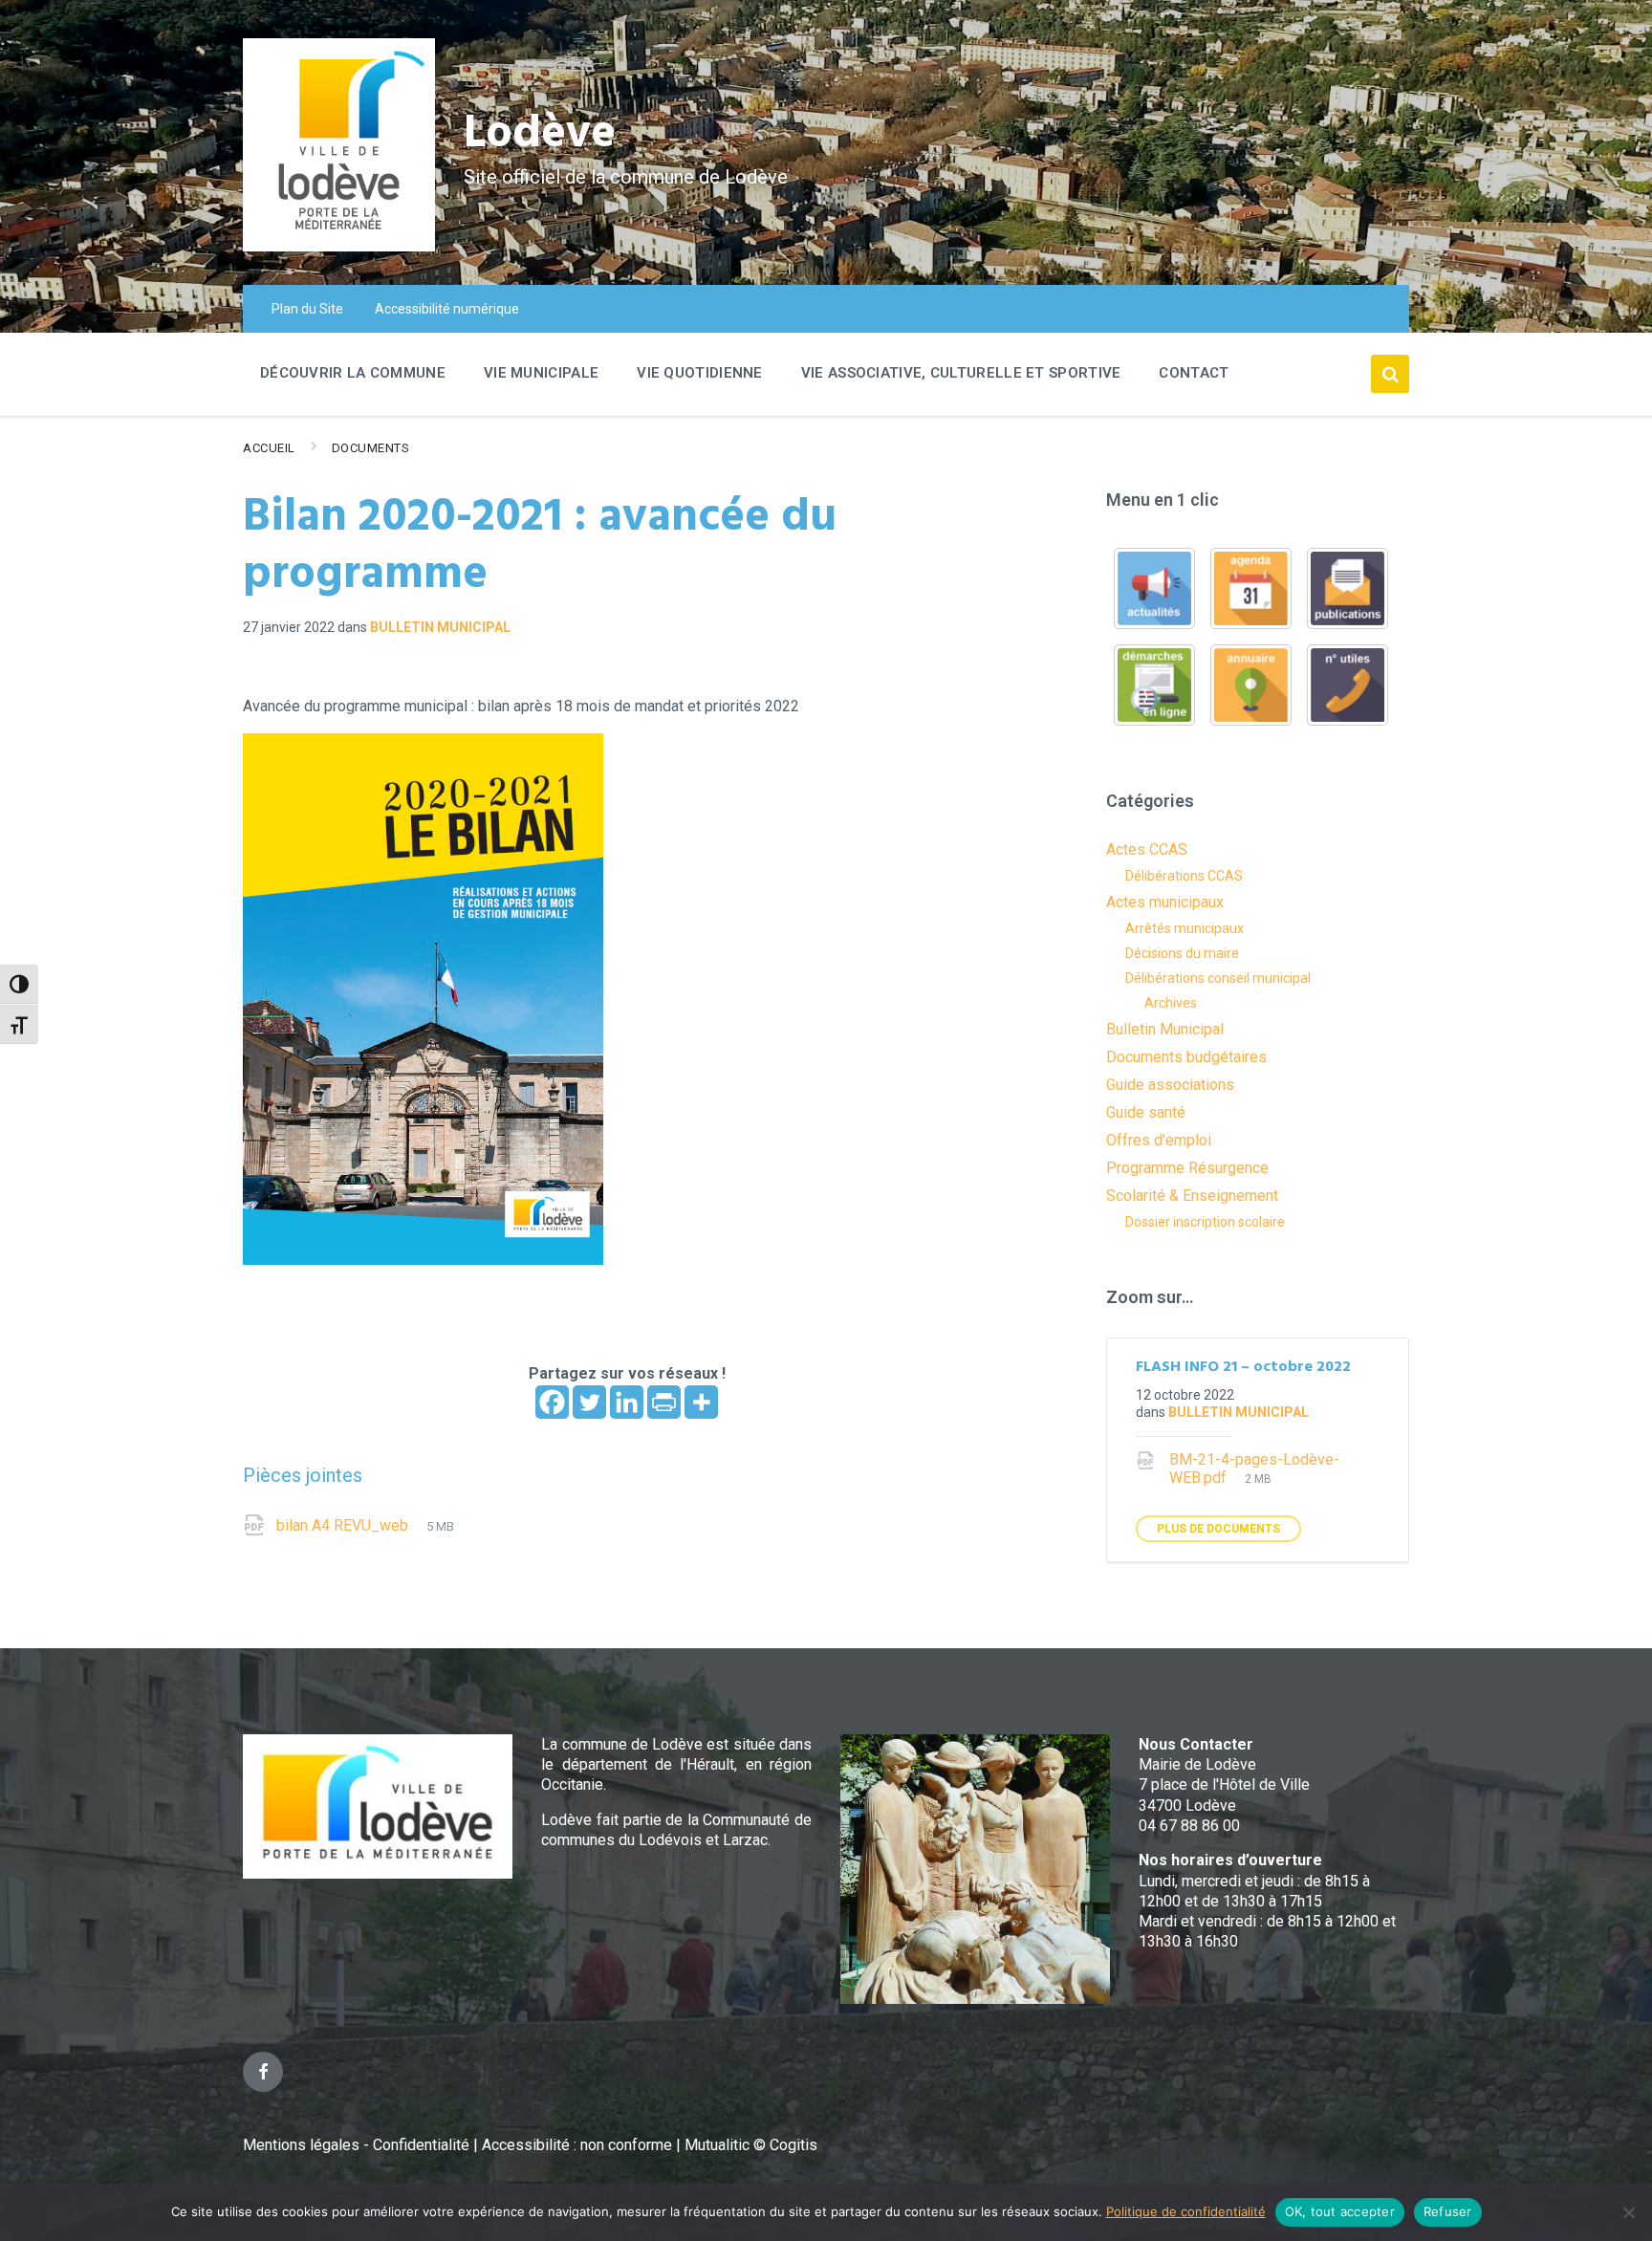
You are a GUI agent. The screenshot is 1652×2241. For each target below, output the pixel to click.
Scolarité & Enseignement (1192, 1196)
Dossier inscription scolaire (1205, 1222)
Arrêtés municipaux (1185, 928)
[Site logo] (339, 246)
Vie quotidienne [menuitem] (700, 373)
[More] (701, 1402)
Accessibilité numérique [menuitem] (447, 309)
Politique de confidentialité (1186, 2211)
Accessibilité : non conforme (579, 2145)
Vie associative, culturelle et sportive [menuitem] (961, 373)
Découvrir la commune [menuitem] (353, 373)
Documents (371, 448)
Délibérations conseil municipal (1218, 978)
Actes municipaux (1165, 902)
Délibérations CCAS (1184, 876)
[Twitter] (589, 1402)
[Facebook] (552, 1402)
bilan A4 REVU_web (344, 1525)
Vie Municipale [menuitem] (541, 373)
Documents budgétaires (1186, 1057)
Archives (1171, 1003)
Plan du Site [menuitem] (307, 309)
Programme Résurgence (1187, 1168)
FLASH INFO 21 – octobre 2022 (1243, 1367)
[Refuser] (1628, 2212)
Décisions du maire (1182, 953)
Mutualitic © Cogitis (751, 2145)
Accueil (269, 448)
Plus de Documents (1218, 1529)
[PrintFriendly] (664, 1402)
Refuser (1448, 2211)
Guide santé (1146, 1112)
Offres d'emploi (1159, 1140)
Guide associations (1170, 1085)
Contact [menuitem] (1194, 373)
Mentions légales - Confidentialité (356, 2145)
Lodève (540, 134)
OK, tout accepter (1340, 2211)
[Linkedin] (627, 1402)
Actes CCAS (1147, 849)
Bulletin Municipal (440, 627)
